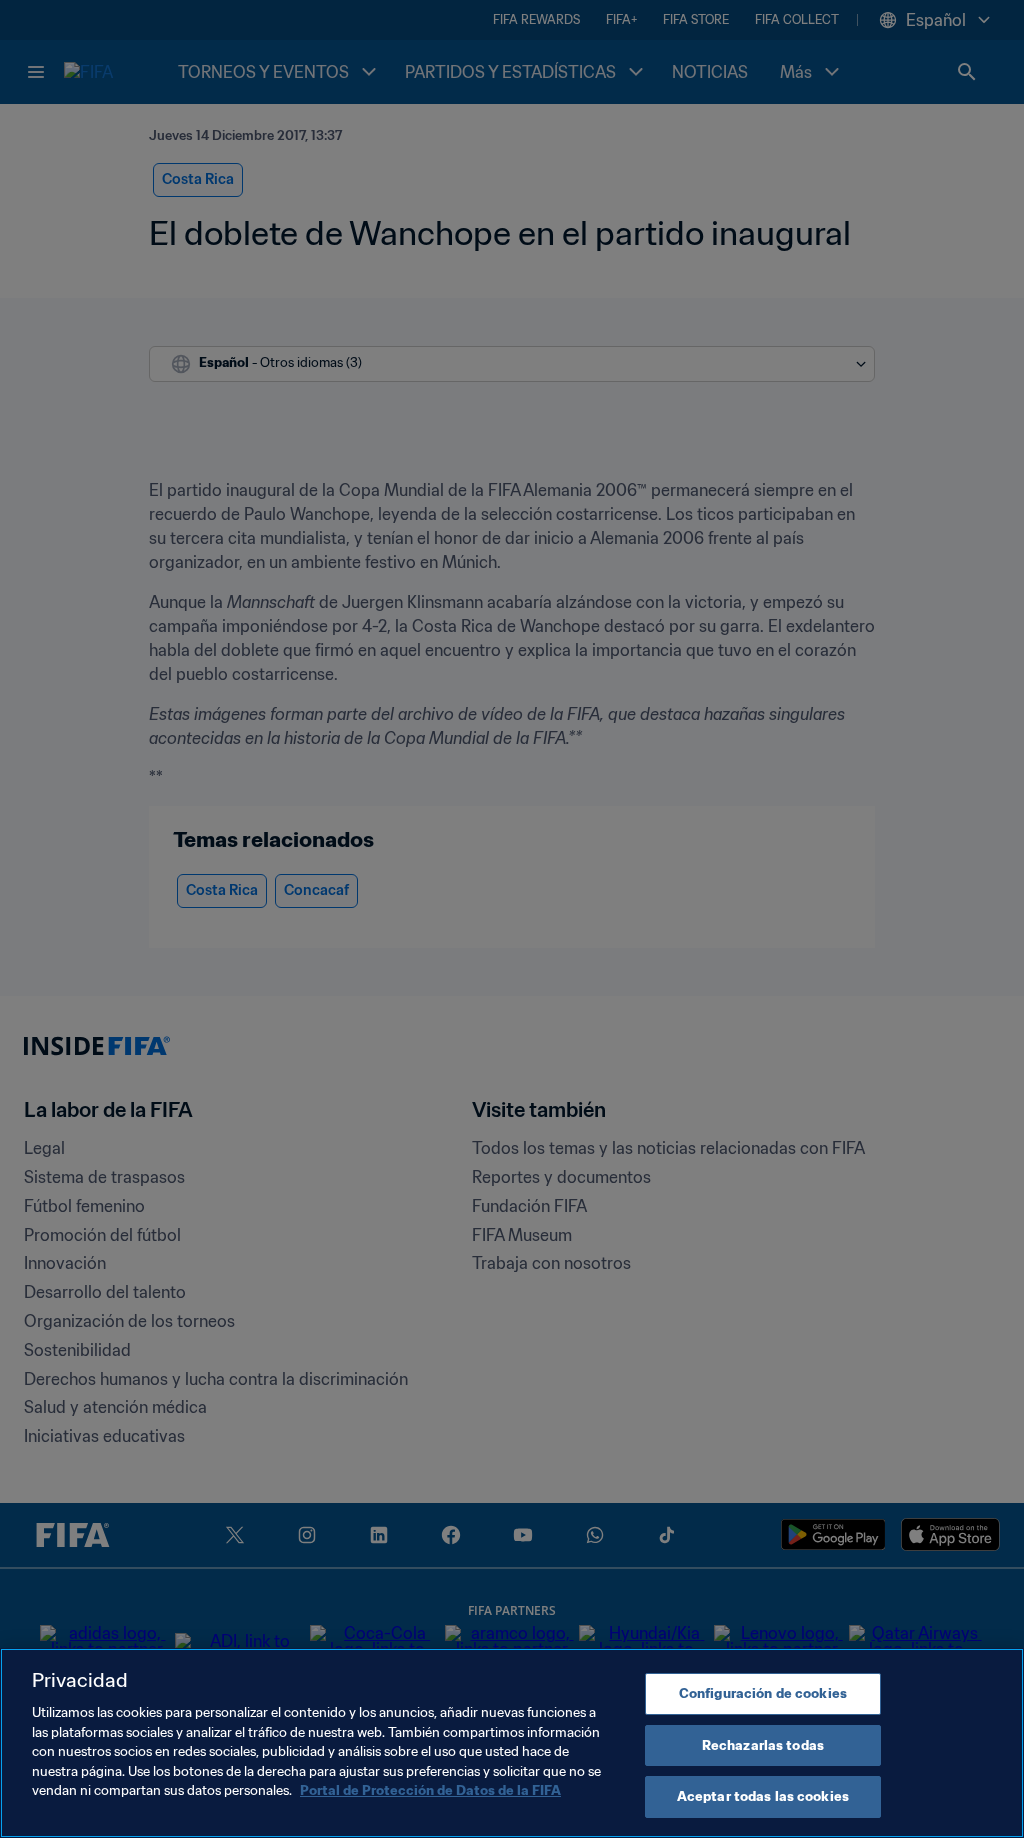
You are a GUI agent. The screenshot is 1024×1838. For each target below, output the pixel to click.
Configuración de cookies (763, 1693)
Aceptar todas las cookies (763, 1796)
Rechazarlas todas (763, 1745)
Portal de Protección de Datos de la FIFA (430, 1790)
